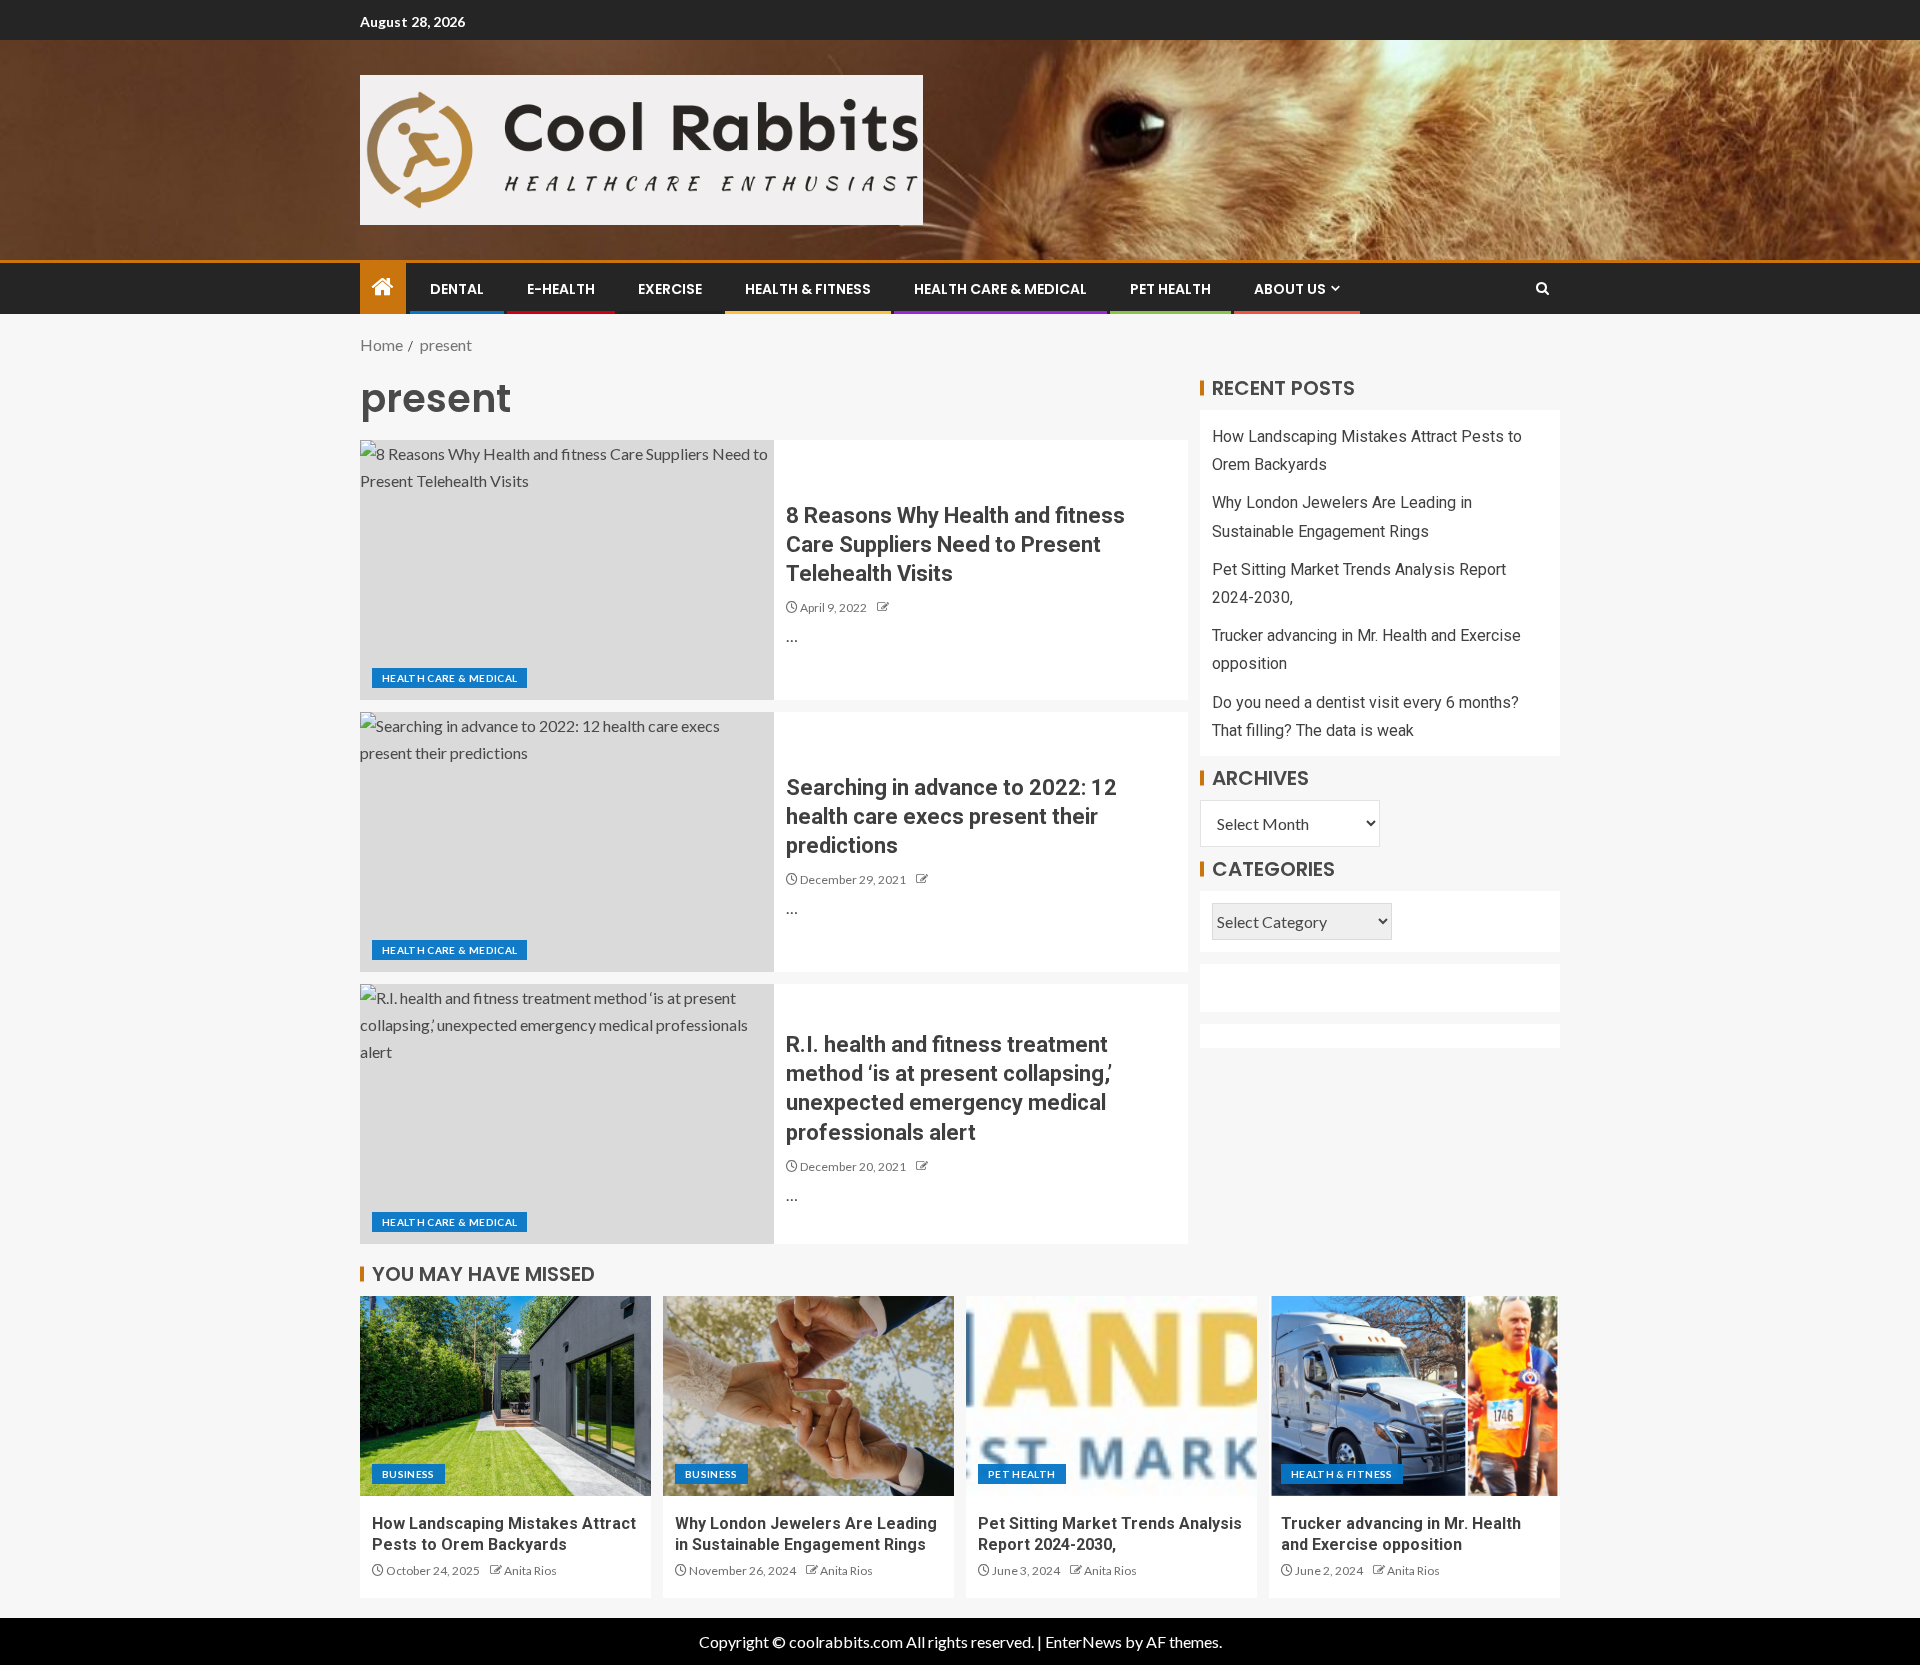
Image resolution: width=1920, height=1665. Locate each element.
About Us (1290, 289)
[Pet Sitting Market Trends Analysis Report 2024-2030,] (1111, 1396)
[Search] (1542, 288)
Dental (457, 289)
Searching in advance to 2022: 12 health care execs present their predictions (951, 817)
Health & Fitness (808, 289)
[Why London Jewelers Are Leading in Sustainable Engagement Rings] (808, 1396)
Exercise (670, 289)
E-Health (561, 289)
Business (408, 1474)
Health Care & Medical (1000, 289)
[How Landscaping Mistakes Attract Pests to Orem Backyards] (505, 1396)
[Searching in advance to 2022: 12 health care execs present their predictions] (567, 842)
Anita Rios (530, 1570)
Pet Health (1170, 289)
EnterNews (1083, 1641)
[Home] (383, 287)
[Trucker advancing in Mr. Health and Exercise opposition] (1414, 1396)
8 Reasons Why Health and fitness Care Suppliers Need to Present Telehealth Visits (955, 545)
